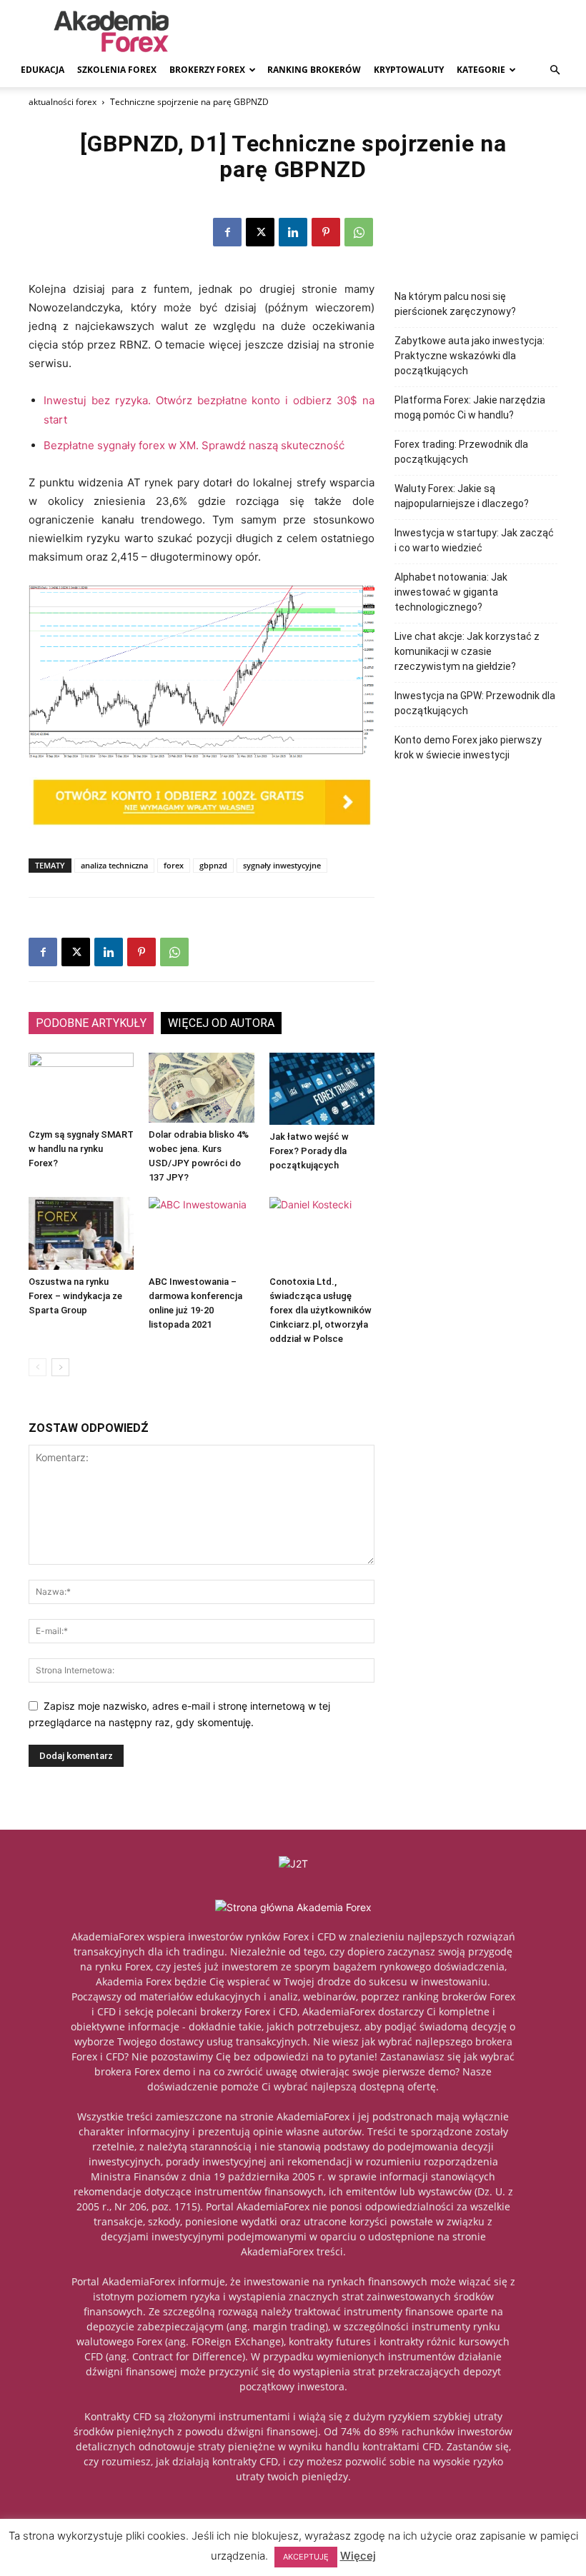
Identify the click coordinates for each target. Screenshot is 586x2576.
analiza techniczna (114, 865)
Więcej (358, 2556)
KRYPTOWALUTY (409, 70)
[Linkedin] (293, 232)
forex (174, 865)
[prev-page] (38, 1367)
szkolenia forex (117, 70)
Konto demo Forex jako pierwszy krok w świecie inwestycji (468, 747)
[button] (555, 70)
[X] (260, 232)
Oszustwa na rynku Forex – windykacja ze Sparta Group (75, 1296)
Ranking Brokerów (314, 70)
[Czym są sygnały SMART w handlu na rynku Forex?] (81, 1088)
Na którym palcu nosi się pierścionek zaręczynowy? (455, 304)
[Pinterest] (326, 232)
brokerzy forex (207, 70)
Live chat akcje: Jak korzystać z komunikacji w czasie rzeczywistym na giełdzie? (467, 651)
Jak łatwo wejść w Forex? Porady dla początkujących (309, 1151)
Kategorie (481, 70)
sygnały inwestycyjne (282, 865)
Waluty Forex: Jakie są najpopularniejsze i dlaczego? (462, 496)
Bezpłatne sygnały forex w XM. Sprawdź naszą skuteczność (194, 445)
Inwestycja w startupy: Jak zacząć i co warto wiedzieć (474, 540)
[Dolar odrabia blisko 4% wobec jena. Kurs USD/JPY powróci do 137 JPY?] (201, 1088)
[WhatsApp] (359, 232)
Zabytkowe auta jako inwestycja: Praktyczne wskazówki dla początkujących (470, 356)
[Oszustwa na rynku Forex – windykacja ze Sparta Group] (81, 1233)
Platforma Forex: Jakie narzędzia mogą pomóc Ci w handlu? (470, 407)
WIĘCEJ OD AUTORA (221, 1023)
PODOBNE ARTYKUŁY (91, 1023)
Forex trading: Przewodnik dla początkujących (461, 452)
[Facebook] (227, 232)
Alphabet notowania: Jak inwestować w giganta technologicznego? (451, 592)
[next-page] (60, 1367)
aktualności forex (63, 102)
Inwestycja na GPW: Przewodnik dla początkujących (475, 703)
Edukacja (43, 70)
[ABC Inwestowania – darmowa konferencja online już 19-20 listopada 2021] (201, 1233)
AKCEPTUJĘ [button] (306, 2557)
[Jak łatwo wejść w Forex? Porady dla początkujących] (322, 1089)
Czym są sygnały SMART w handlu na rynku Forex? (81, 1149)
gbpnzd (213, 865)
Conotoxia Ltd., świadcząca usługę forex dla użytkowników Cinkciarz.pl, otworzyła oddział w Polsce (321, 1310)
